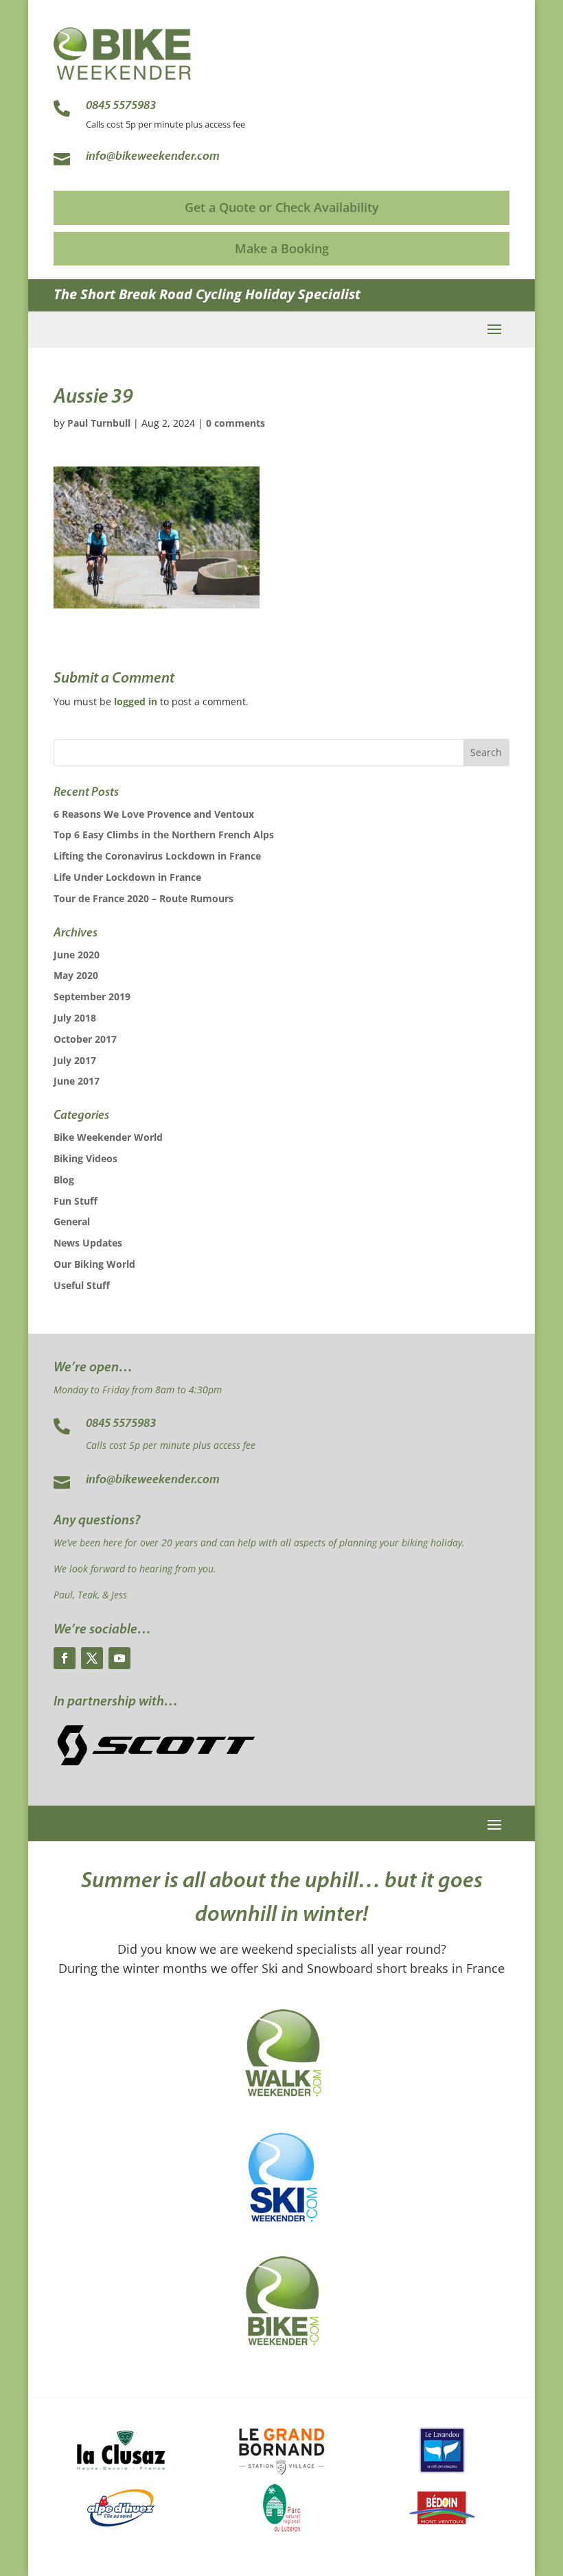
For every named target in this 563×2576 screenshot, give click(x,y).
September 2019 (92, 996)
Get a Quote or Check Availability (282, 207)
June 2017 (77, 1081)
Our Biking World (94, 1264)
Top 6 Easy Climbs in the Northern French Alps (164, 835)
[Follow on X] (92, 1658)
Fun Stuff (76, 1201)
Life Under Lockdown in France (127, 877)
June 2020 (77, 955)
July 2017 (75, 1060)
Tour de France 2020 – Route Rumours (143, 898)
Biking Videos (85, 1158)
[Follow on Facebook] (65, 1658)
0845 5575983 (121, 1424)
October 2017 (85, 1039)
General (72, 1221)
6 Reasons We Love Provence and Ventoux (154, 814)
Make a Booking (282, 248)
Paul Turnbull (99, 423)
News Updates (88, 1243)
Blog (64, 1180)
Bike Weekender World (108, 1137)
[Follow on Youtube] (119, 1658)
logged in (136, 701)
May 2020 (76, 975)
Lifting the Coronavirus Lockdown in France (157, 856)
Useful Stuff (82, 1285)
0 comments (235, 423)
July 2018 (75, 1018)
